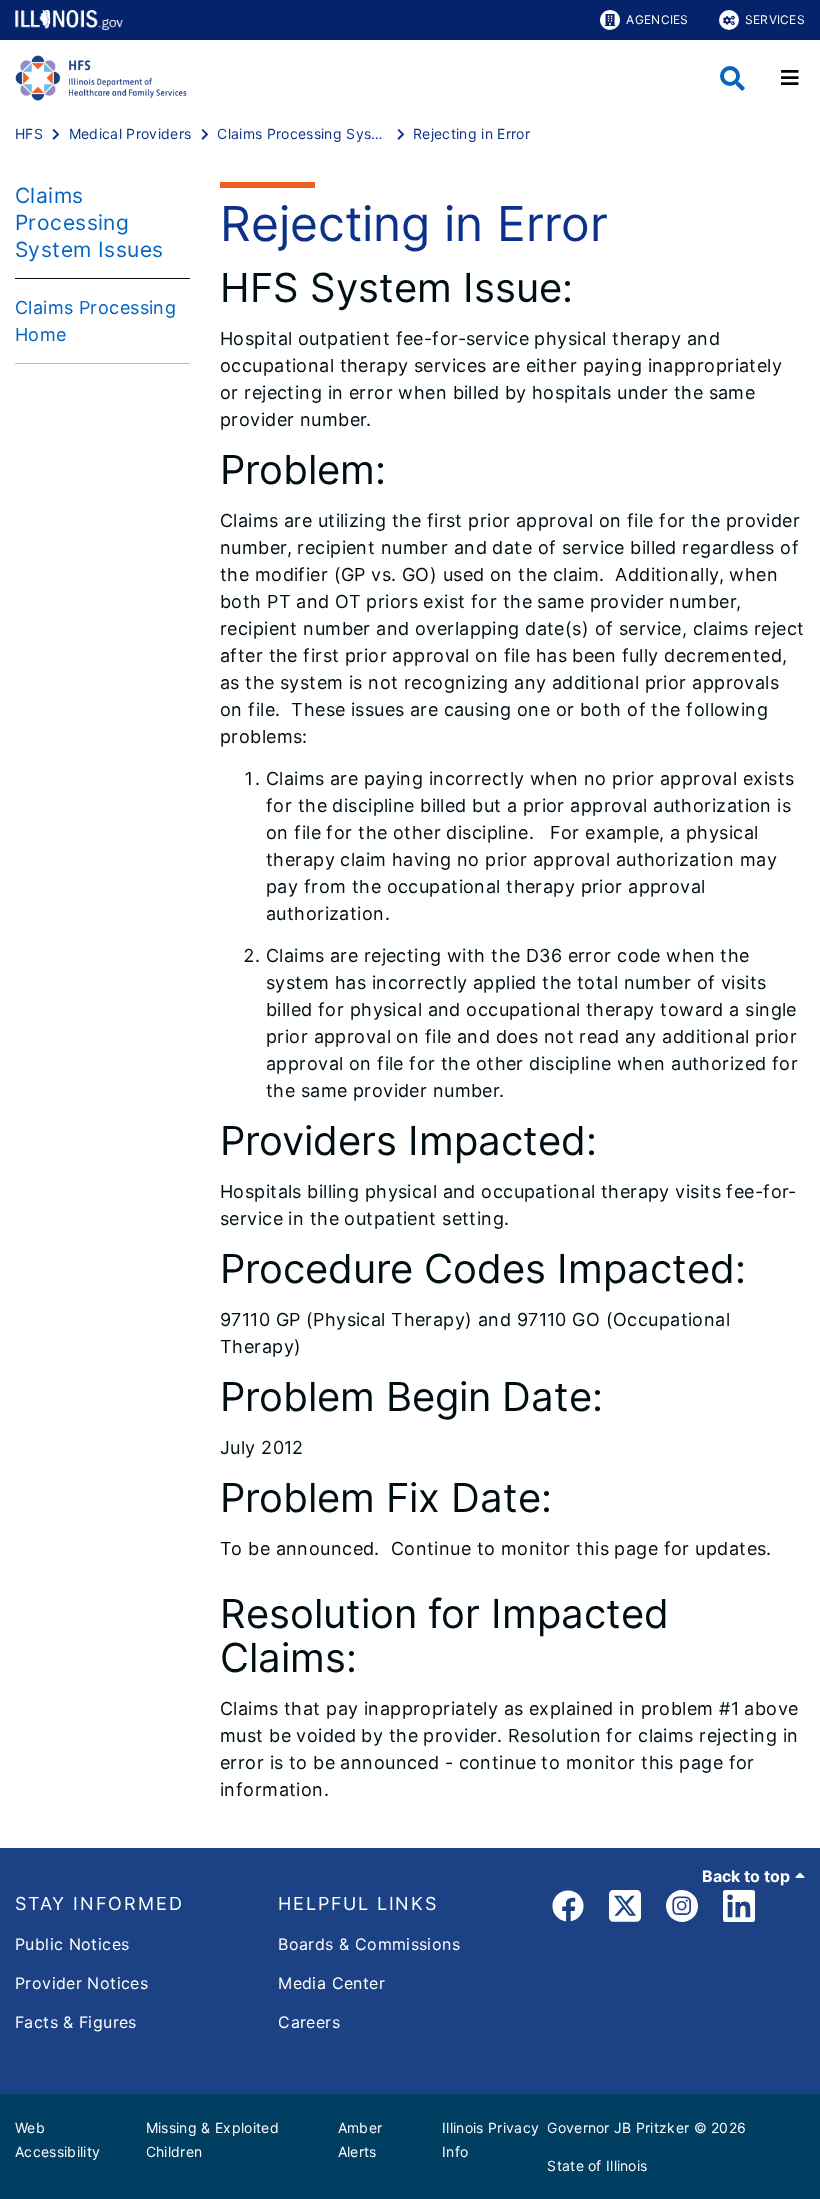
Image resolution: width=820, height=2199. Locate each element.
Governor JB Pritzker (618, 2127)
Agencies (657, 19)
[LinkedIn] (739, 1909)
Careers (309, 2022)
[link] (568, 1909)
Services (775, 19)
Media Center (331, 1983)
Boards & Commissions (369, 1944)
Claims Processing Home (95, 321)
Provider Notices (81, 1983)
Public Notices (72, 1944)
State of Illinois (597, 2165)
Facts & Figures (76, 2022)
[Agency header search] (732, 78)
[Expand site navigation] (790, 78)
